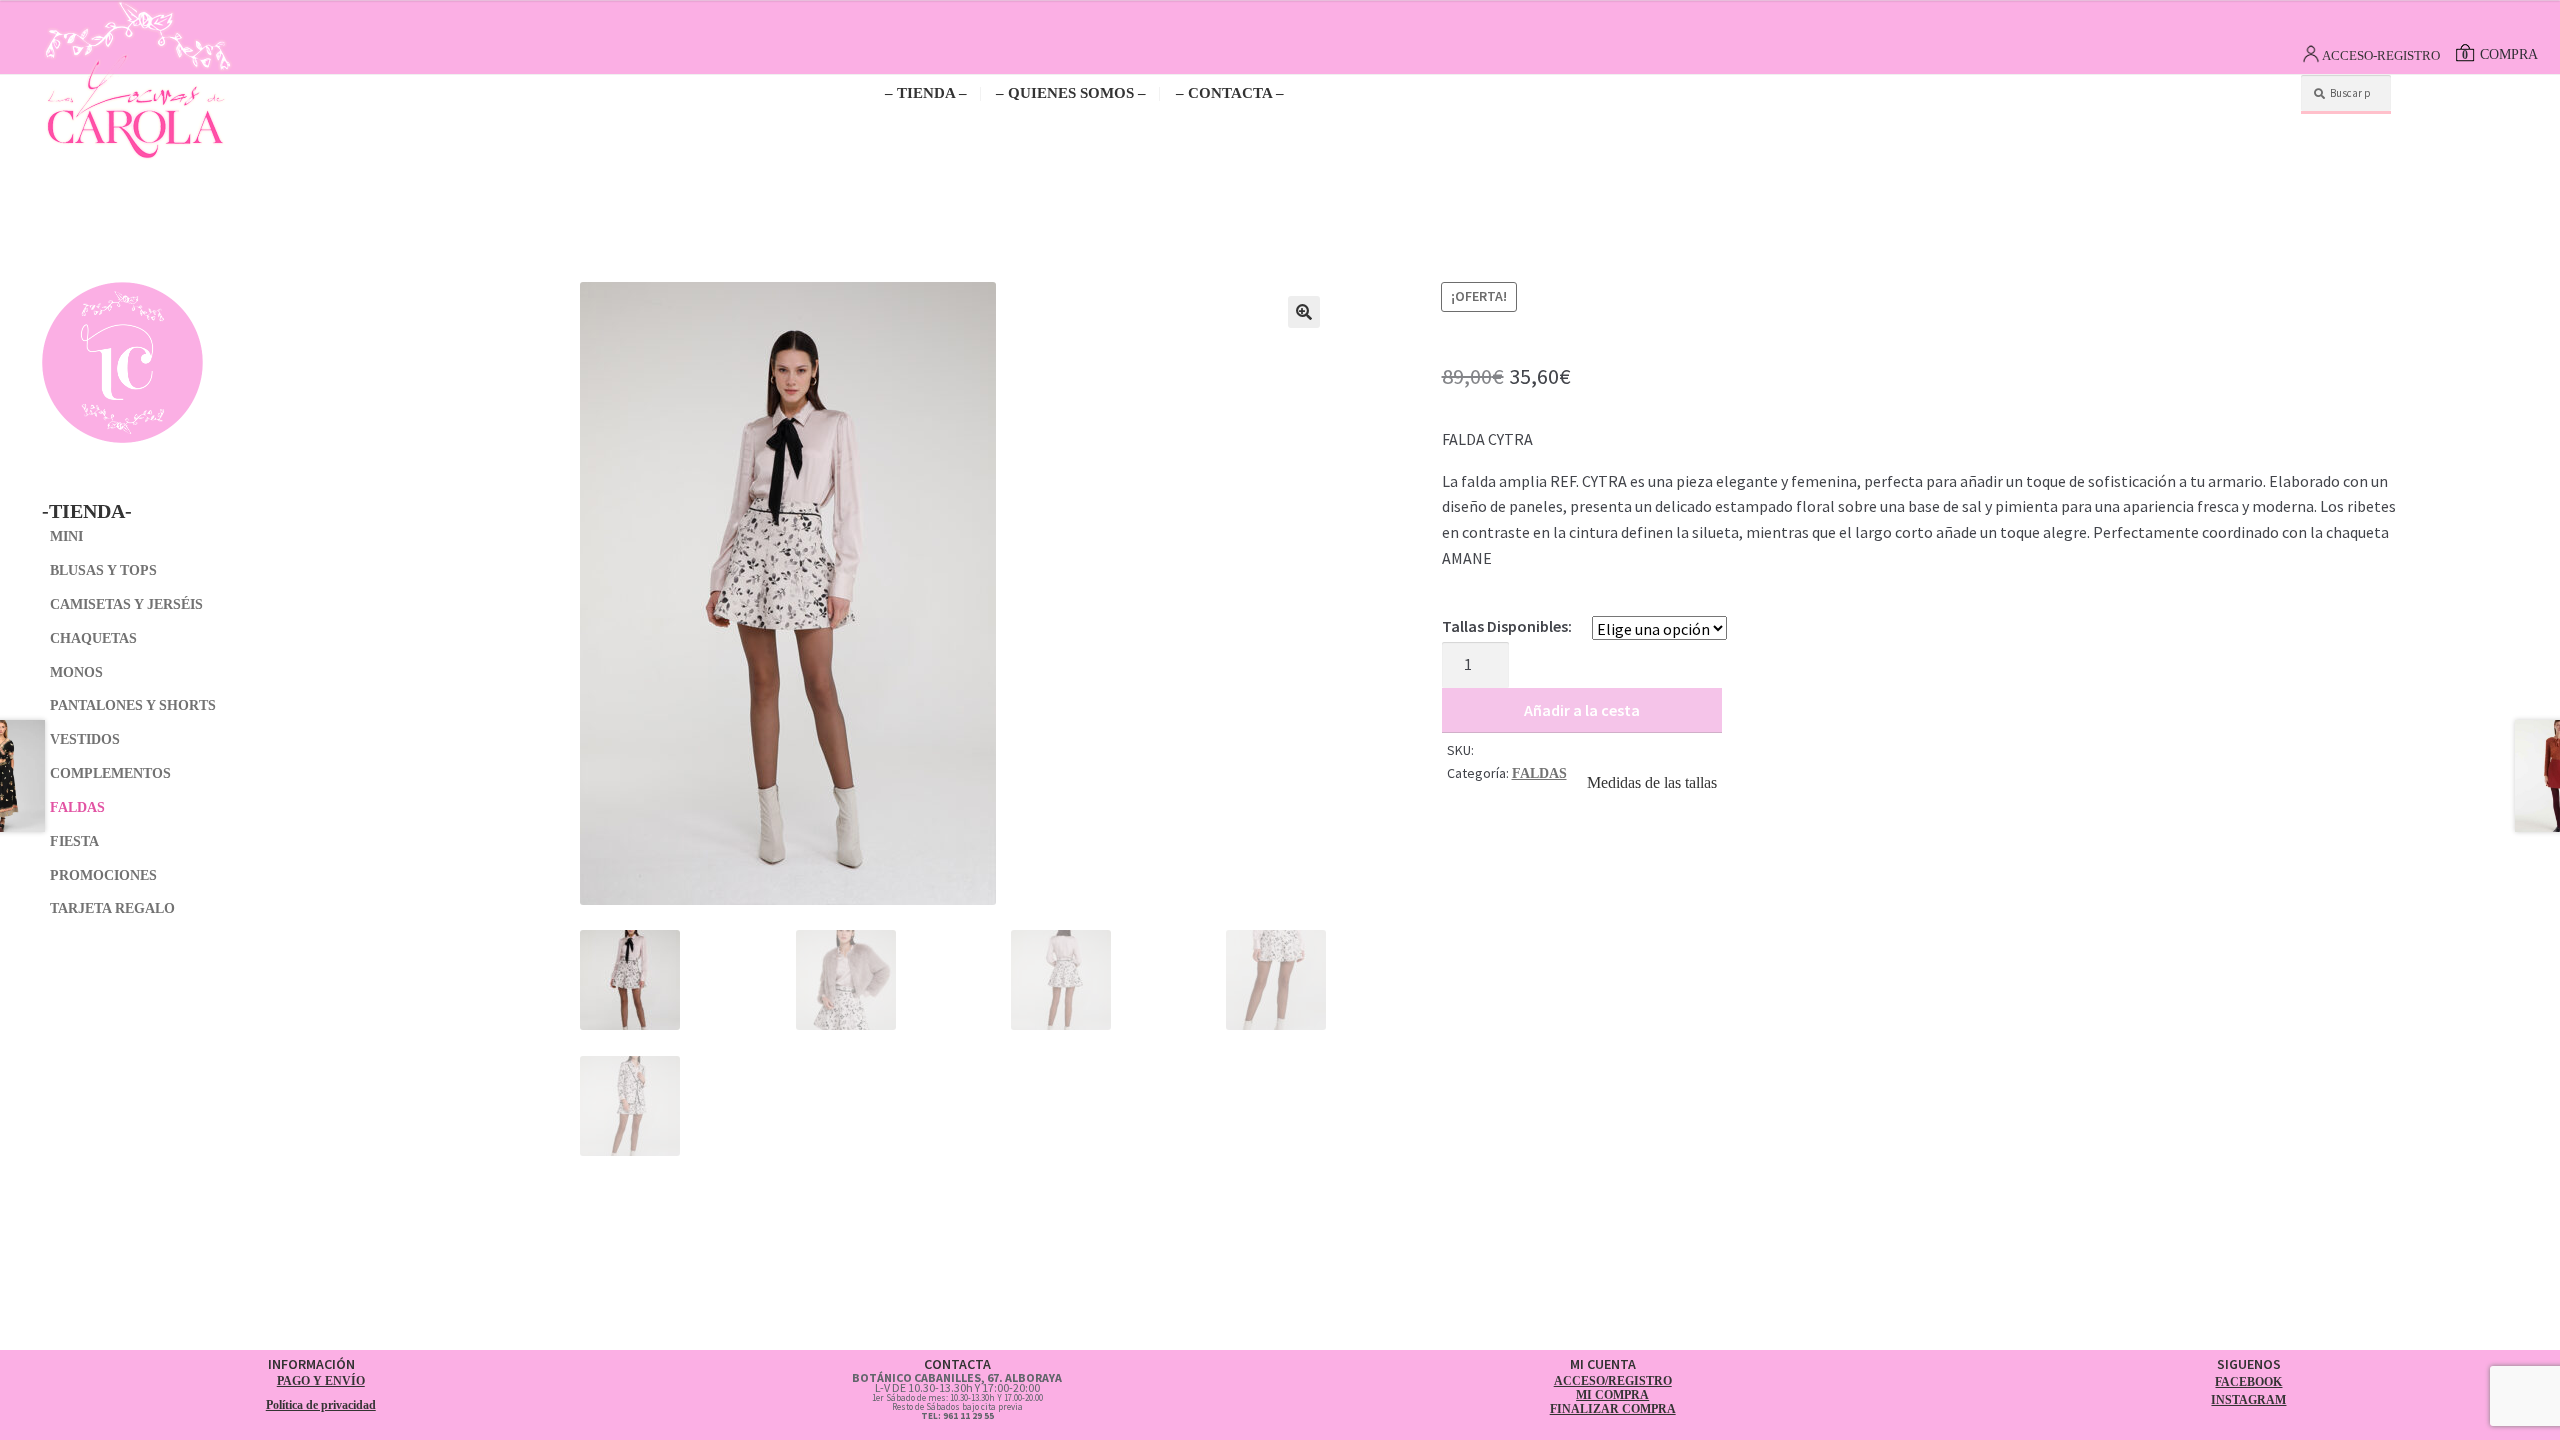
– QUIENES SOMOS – (1071, 93)
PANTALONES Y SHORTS (133, 705)
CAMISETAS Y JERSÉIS (126, 604)
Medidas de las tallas (1652, 782)
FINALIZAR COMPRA (1613, 1409)
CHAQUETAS (93, 638)
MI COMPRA (1612, 1395)
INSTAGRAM (2248, 1400)
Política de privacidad (321, 1405)
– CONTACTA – (1230, 93)
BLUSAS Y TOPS (103, 570)
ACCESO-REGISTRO (2381, 55)
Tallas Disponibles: (1507, 626)
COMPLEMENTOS (110, 773)
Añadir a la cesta (1582, 710)
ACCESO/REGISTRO (1613, 1381)
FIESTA (74, 841)
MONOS (76, 672)
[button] (1304, 312)
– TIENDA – (926, 93)
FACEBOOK (2248, 1382)
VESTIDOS (85, 739)
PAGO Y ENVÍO (321, 1381)
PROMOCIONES (103, 875)
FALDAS (1539, 773)
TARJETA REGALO (112, 908)
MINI (66, 536)
